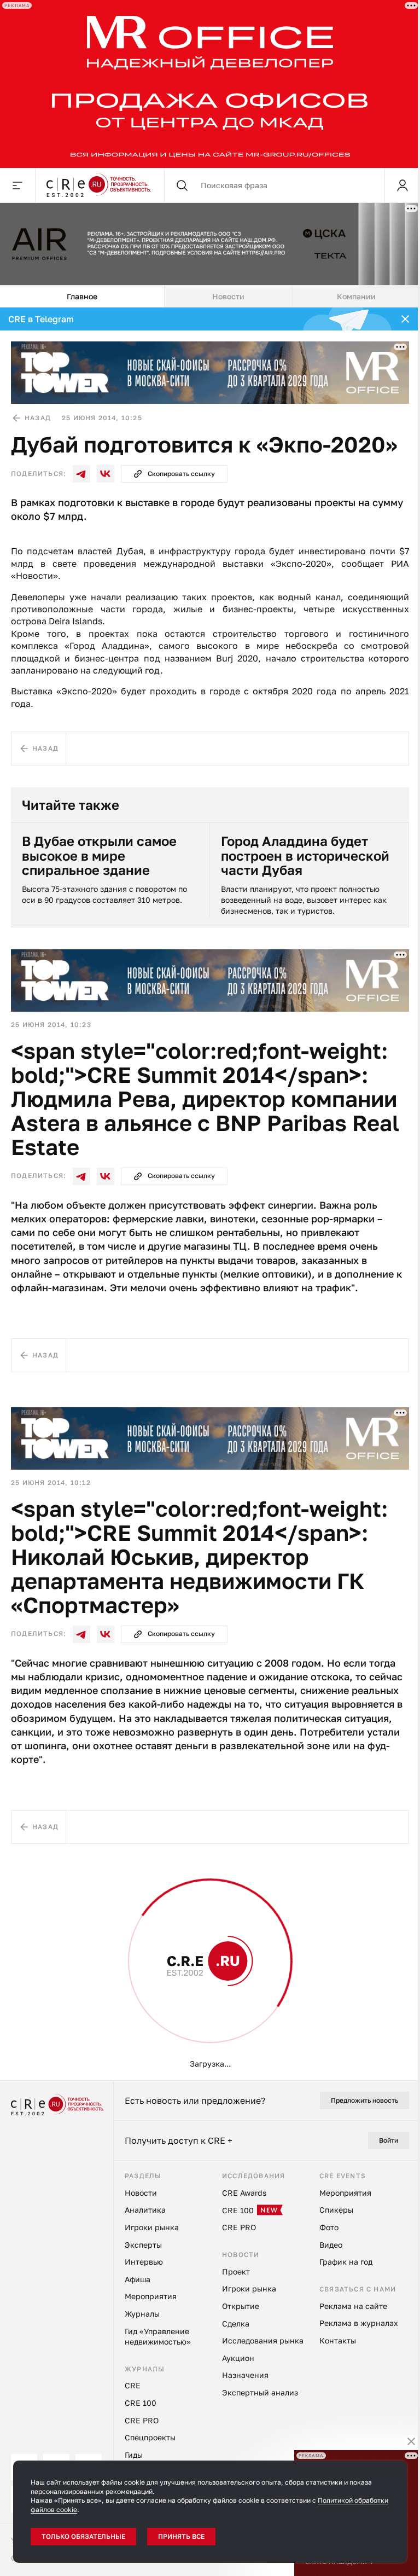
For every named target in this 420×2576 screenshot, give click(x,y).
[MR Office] (210, 84)
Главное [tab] (82, 296)
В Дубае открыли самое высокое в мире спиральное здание (99, 855)
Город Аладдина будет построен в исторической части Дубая (305, 855)
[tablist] (210, 297)
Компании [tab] (356, 296)
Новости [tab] (228, 296)
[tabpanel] (210, 1194)
